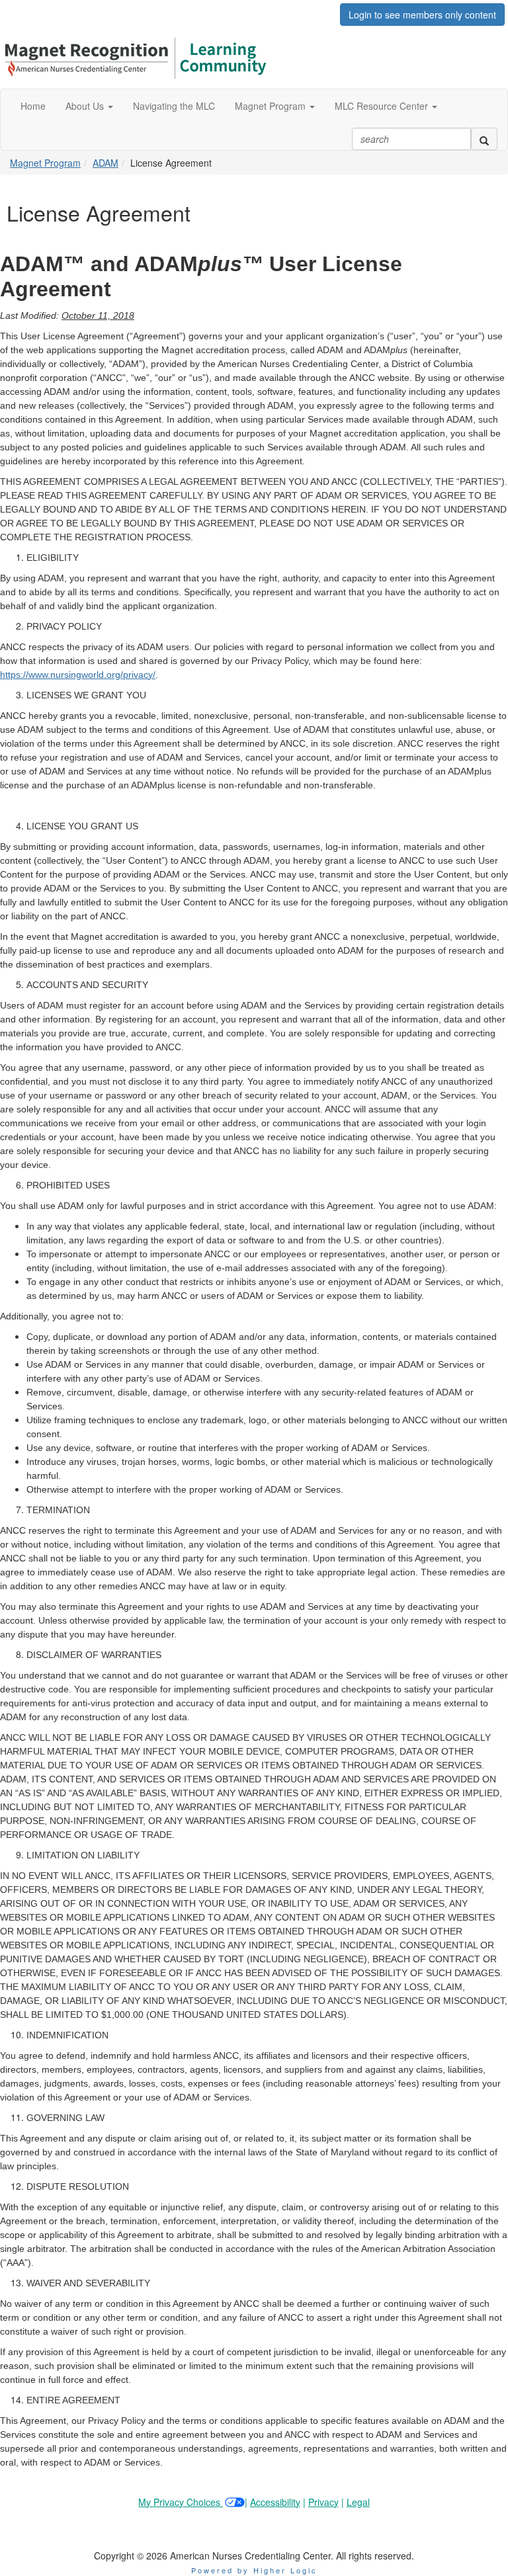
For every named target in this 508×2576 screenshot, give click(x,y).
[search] (484, 139)
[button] (89, 106)
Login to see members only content (422, 15)
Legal (358, 2502)
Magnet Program (45, 163)
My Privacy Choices (181, 2502)
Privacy (323, 2502)
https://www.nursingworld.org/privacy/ (78, 675)
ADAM (106, 163)
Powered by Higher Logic (254, 2570)
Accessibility (275, 2502)
